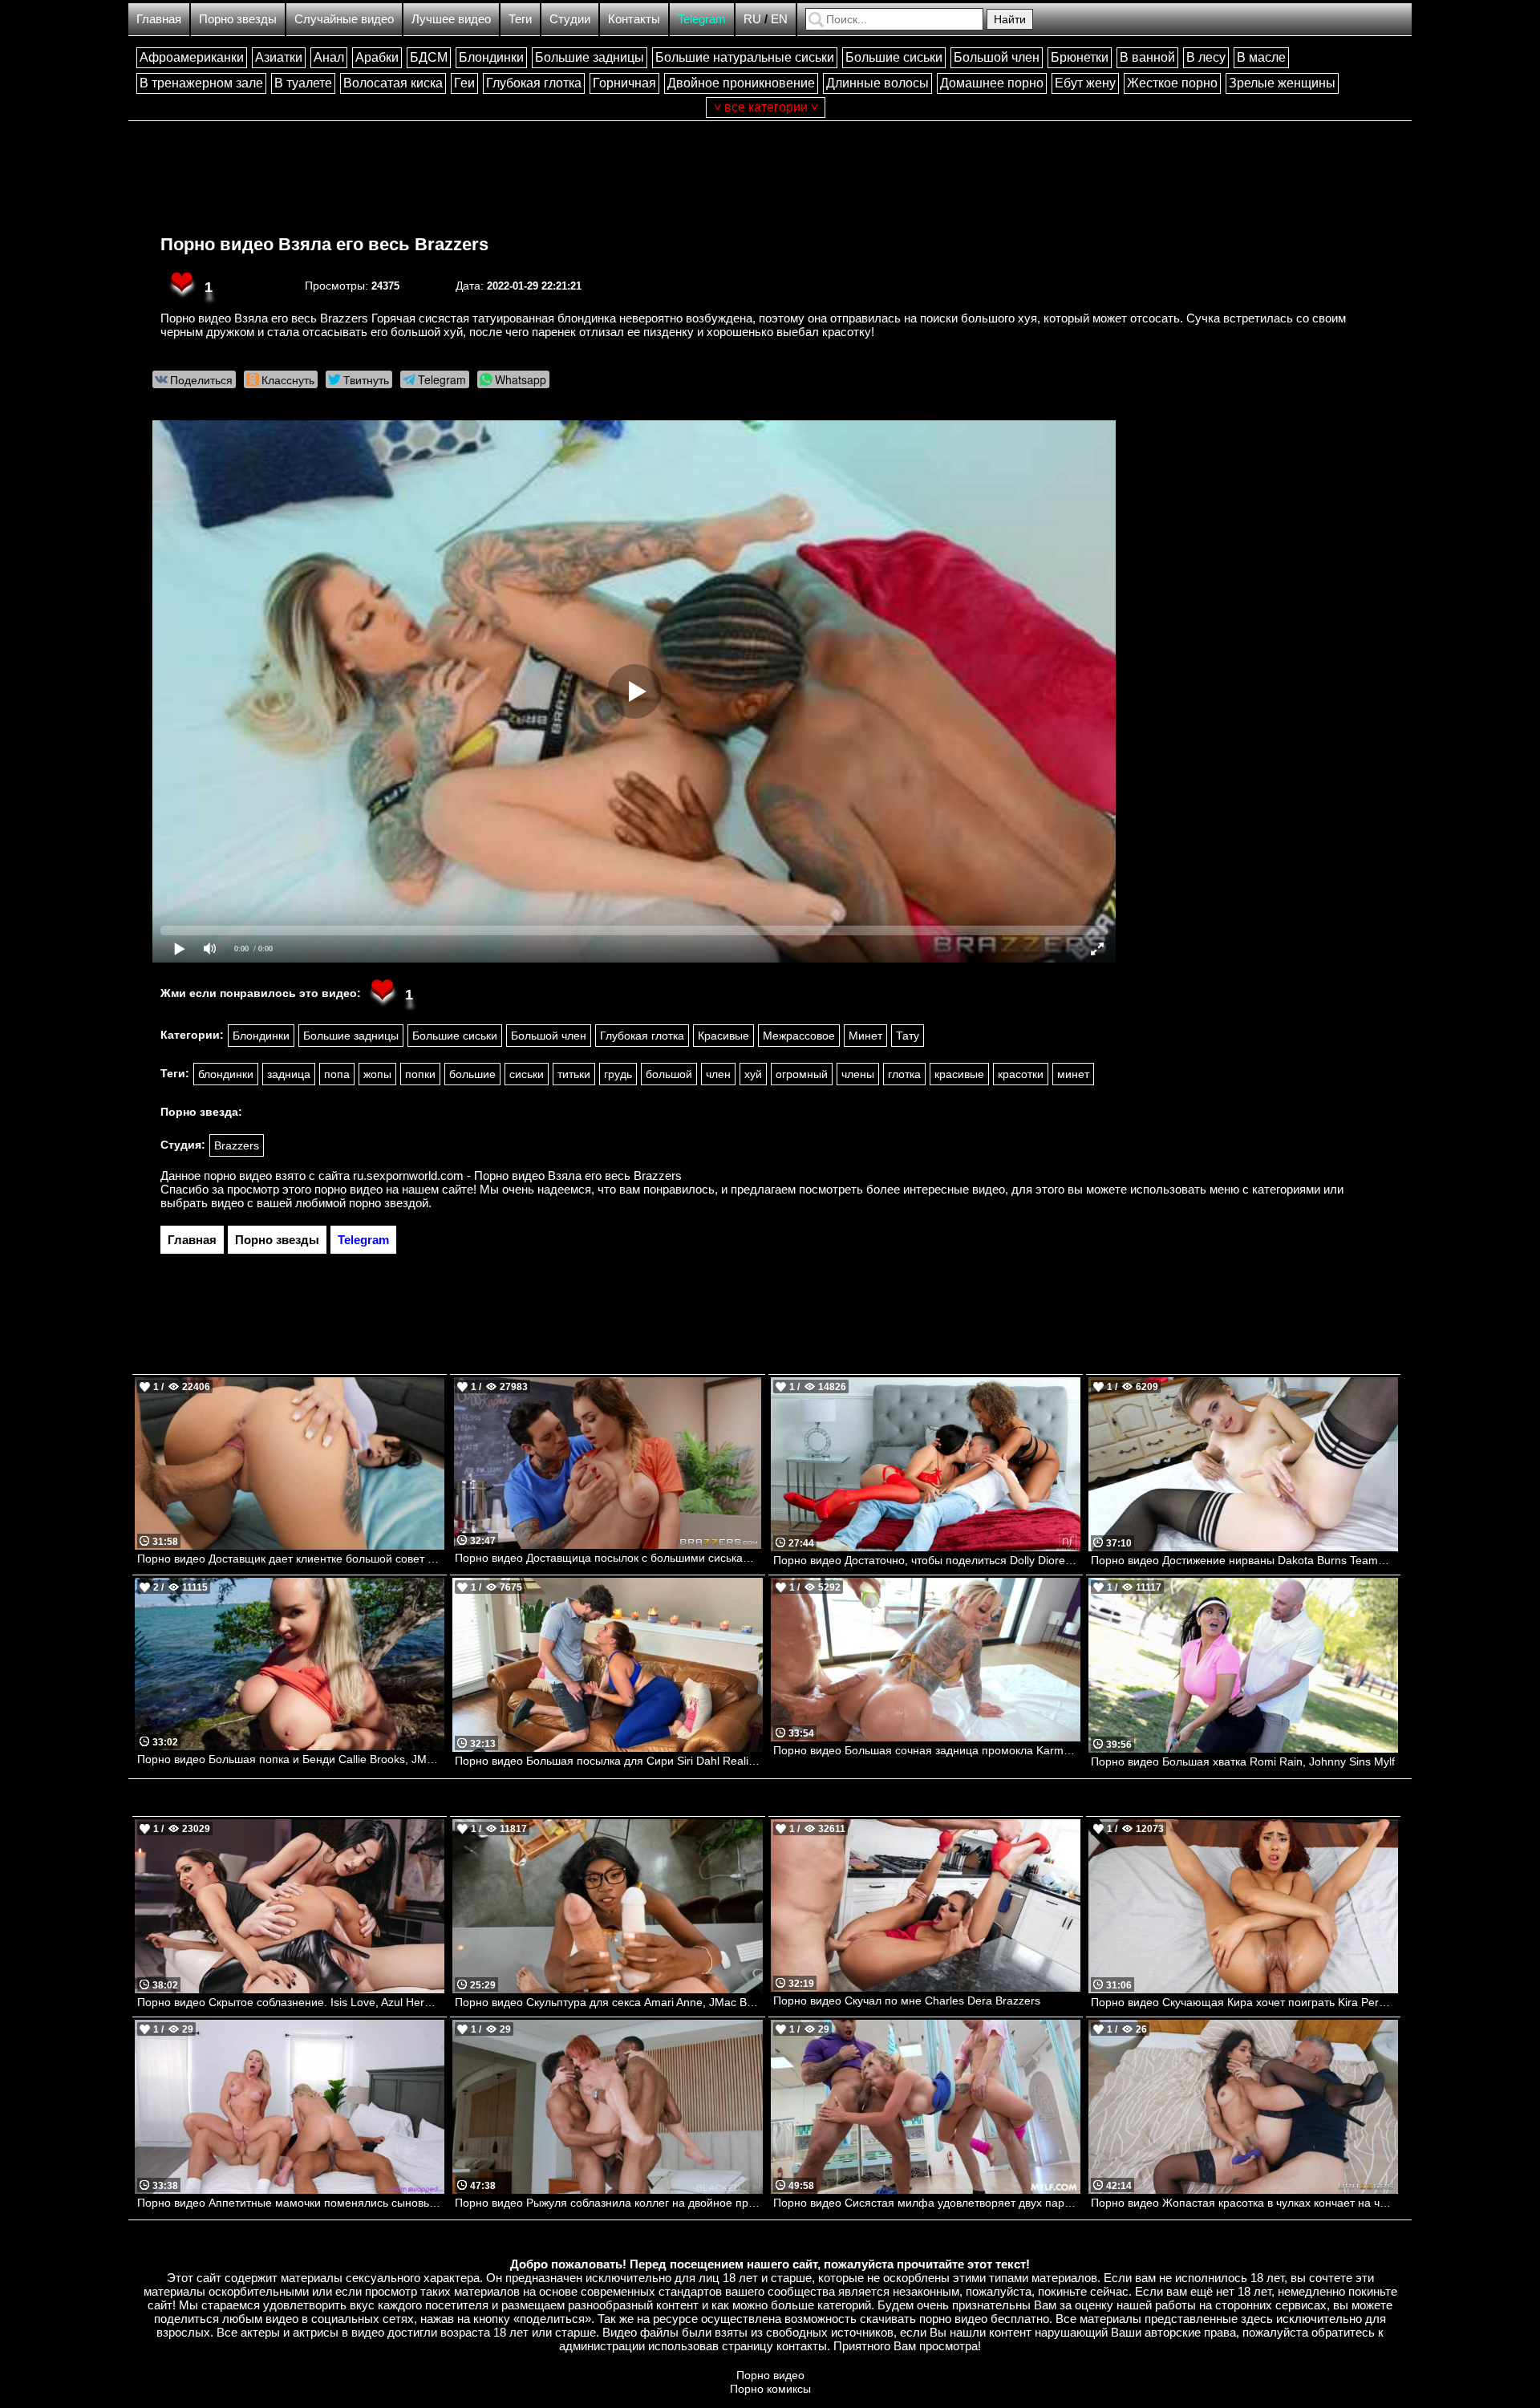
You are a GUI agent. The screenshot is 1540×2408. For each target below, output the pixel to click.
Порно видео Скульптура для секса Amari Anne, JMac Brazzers (608, 2002)
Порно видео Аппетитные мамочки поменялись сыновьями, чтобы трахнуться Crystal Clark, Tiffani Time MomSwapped (291, 2203)
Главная (159, 19)
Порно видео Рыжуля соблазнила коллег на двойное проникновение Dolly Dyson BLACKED (608, 2203)
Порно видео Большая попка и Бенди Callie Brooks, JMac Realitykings (291, 1759)
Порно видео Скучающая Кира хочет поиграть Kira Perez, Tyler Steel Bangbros (1244, 2002)
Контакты (634, 19)
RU (752, 19)
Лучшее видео (451, 19)
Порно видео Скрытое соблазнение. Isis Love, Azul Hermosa (291, 2002)
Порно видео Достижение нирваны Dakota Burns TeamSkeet (1244, 1560)
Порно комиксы (770, 2389)
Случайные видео (344, 19)
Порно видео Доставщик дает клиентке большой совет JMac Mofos (291, 1559)
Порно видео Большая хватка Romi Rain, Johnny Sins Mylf (1243, 1761)
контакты (802, 2346)
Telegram (702, 19)
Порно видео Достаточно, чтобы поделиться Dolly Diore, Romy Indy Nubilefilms (927, 1560)
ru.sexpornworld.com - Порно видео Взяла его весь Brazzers (517, 1176)
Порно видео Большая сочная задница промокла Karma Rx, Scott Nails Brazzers (927, 1750)
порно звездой (389, 1203)
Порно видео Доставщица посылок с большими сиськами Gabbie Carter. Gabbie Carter (608, 1558)
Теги (520, 19)
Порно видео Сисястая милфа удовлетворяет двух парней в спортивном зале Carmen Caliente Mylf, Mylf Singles (927, 2203)
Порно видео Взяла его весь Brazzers (324, 244)
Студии (570, 19)
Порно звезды (238, 19)
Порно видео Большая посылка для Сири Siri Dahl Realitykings (608, 1761)
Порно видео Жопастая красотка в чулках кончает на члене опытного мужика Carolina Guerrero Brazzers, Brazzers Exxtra (1244, 2203)
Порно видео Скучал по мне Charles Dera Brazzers (907, 2001)
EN (779, 19)
